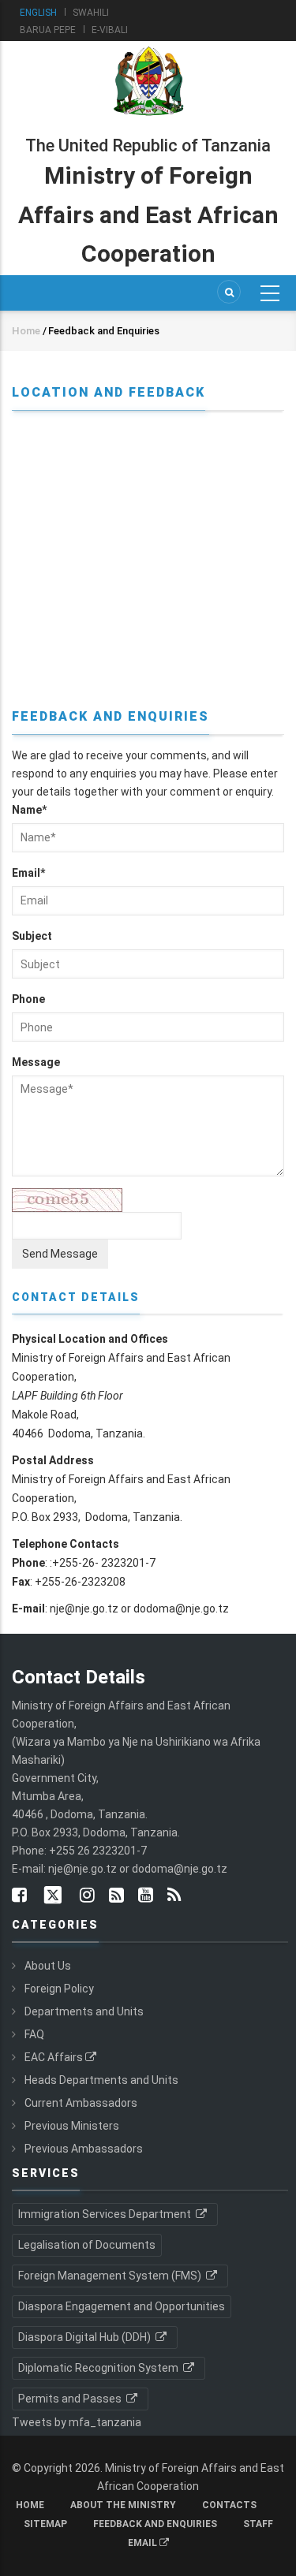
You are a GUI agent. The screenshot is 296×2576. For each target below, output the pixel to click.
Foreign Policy (59, 1989)
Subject (32, 936)
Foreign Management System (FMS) (111, 2276)
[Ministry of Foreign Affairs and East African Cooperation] (148, 46)
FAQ (34, 2034)
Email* (28, 873)
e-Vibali (110, 30)
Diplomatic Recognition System (99, 2368)
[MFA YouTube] (146, 1896)
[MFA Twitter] (53, 1896)
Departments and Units (84, 2011)
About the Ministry (123, 2505)
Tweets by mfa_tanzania (77, 2422)
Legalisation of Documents (87, 2245)
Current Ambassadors (81, 2103)
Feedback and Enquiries (155, 2524)
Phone (28, 999)
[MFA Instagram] (87, 1896)
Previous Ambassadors (84, 2149)
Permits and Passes (71, 2399)
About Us (48, 1966)
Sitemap (45, 2524)
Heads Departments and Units (101, 2080)
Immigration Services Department (106, 2214)
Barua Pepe (48, 30)
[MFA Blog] (116, 1896)
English (38, 13)
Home (26, 331)
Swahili (91, 13)
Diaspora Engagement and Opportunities (122, 2306)
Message (36, 1062)
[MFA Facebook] (19, 1896)
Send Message (60, 1254)
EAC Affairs (54, 2057)
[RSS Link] (174, 1896)
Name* (29, 810)
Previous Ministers (72, 2126)
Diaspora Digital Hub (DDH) (86, 2337)
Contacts (229, 2505)
